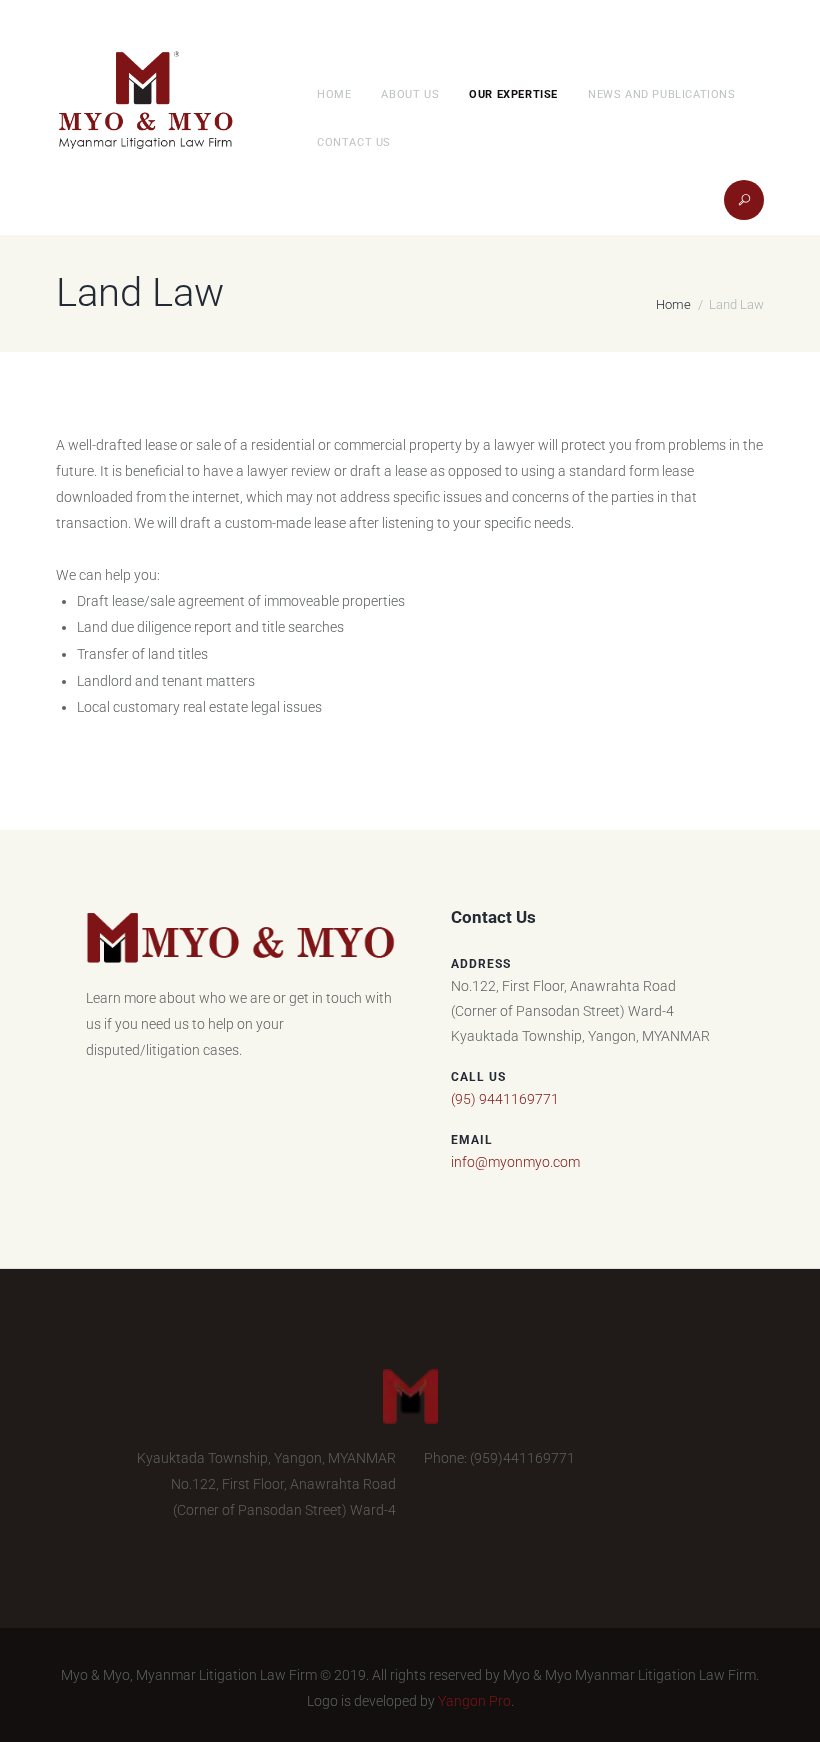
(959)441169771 (522, 1458)
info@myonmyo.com (515, 1162)
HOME (334, 94)
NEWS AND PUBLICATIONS (662, 94)
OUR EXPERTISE (513, 94)
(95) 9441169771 (505, 1099)
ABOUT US (410, 94)
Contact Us (354, 142)
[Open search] (739, 205)
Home (673, 304)
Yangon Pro (474, 1701)
